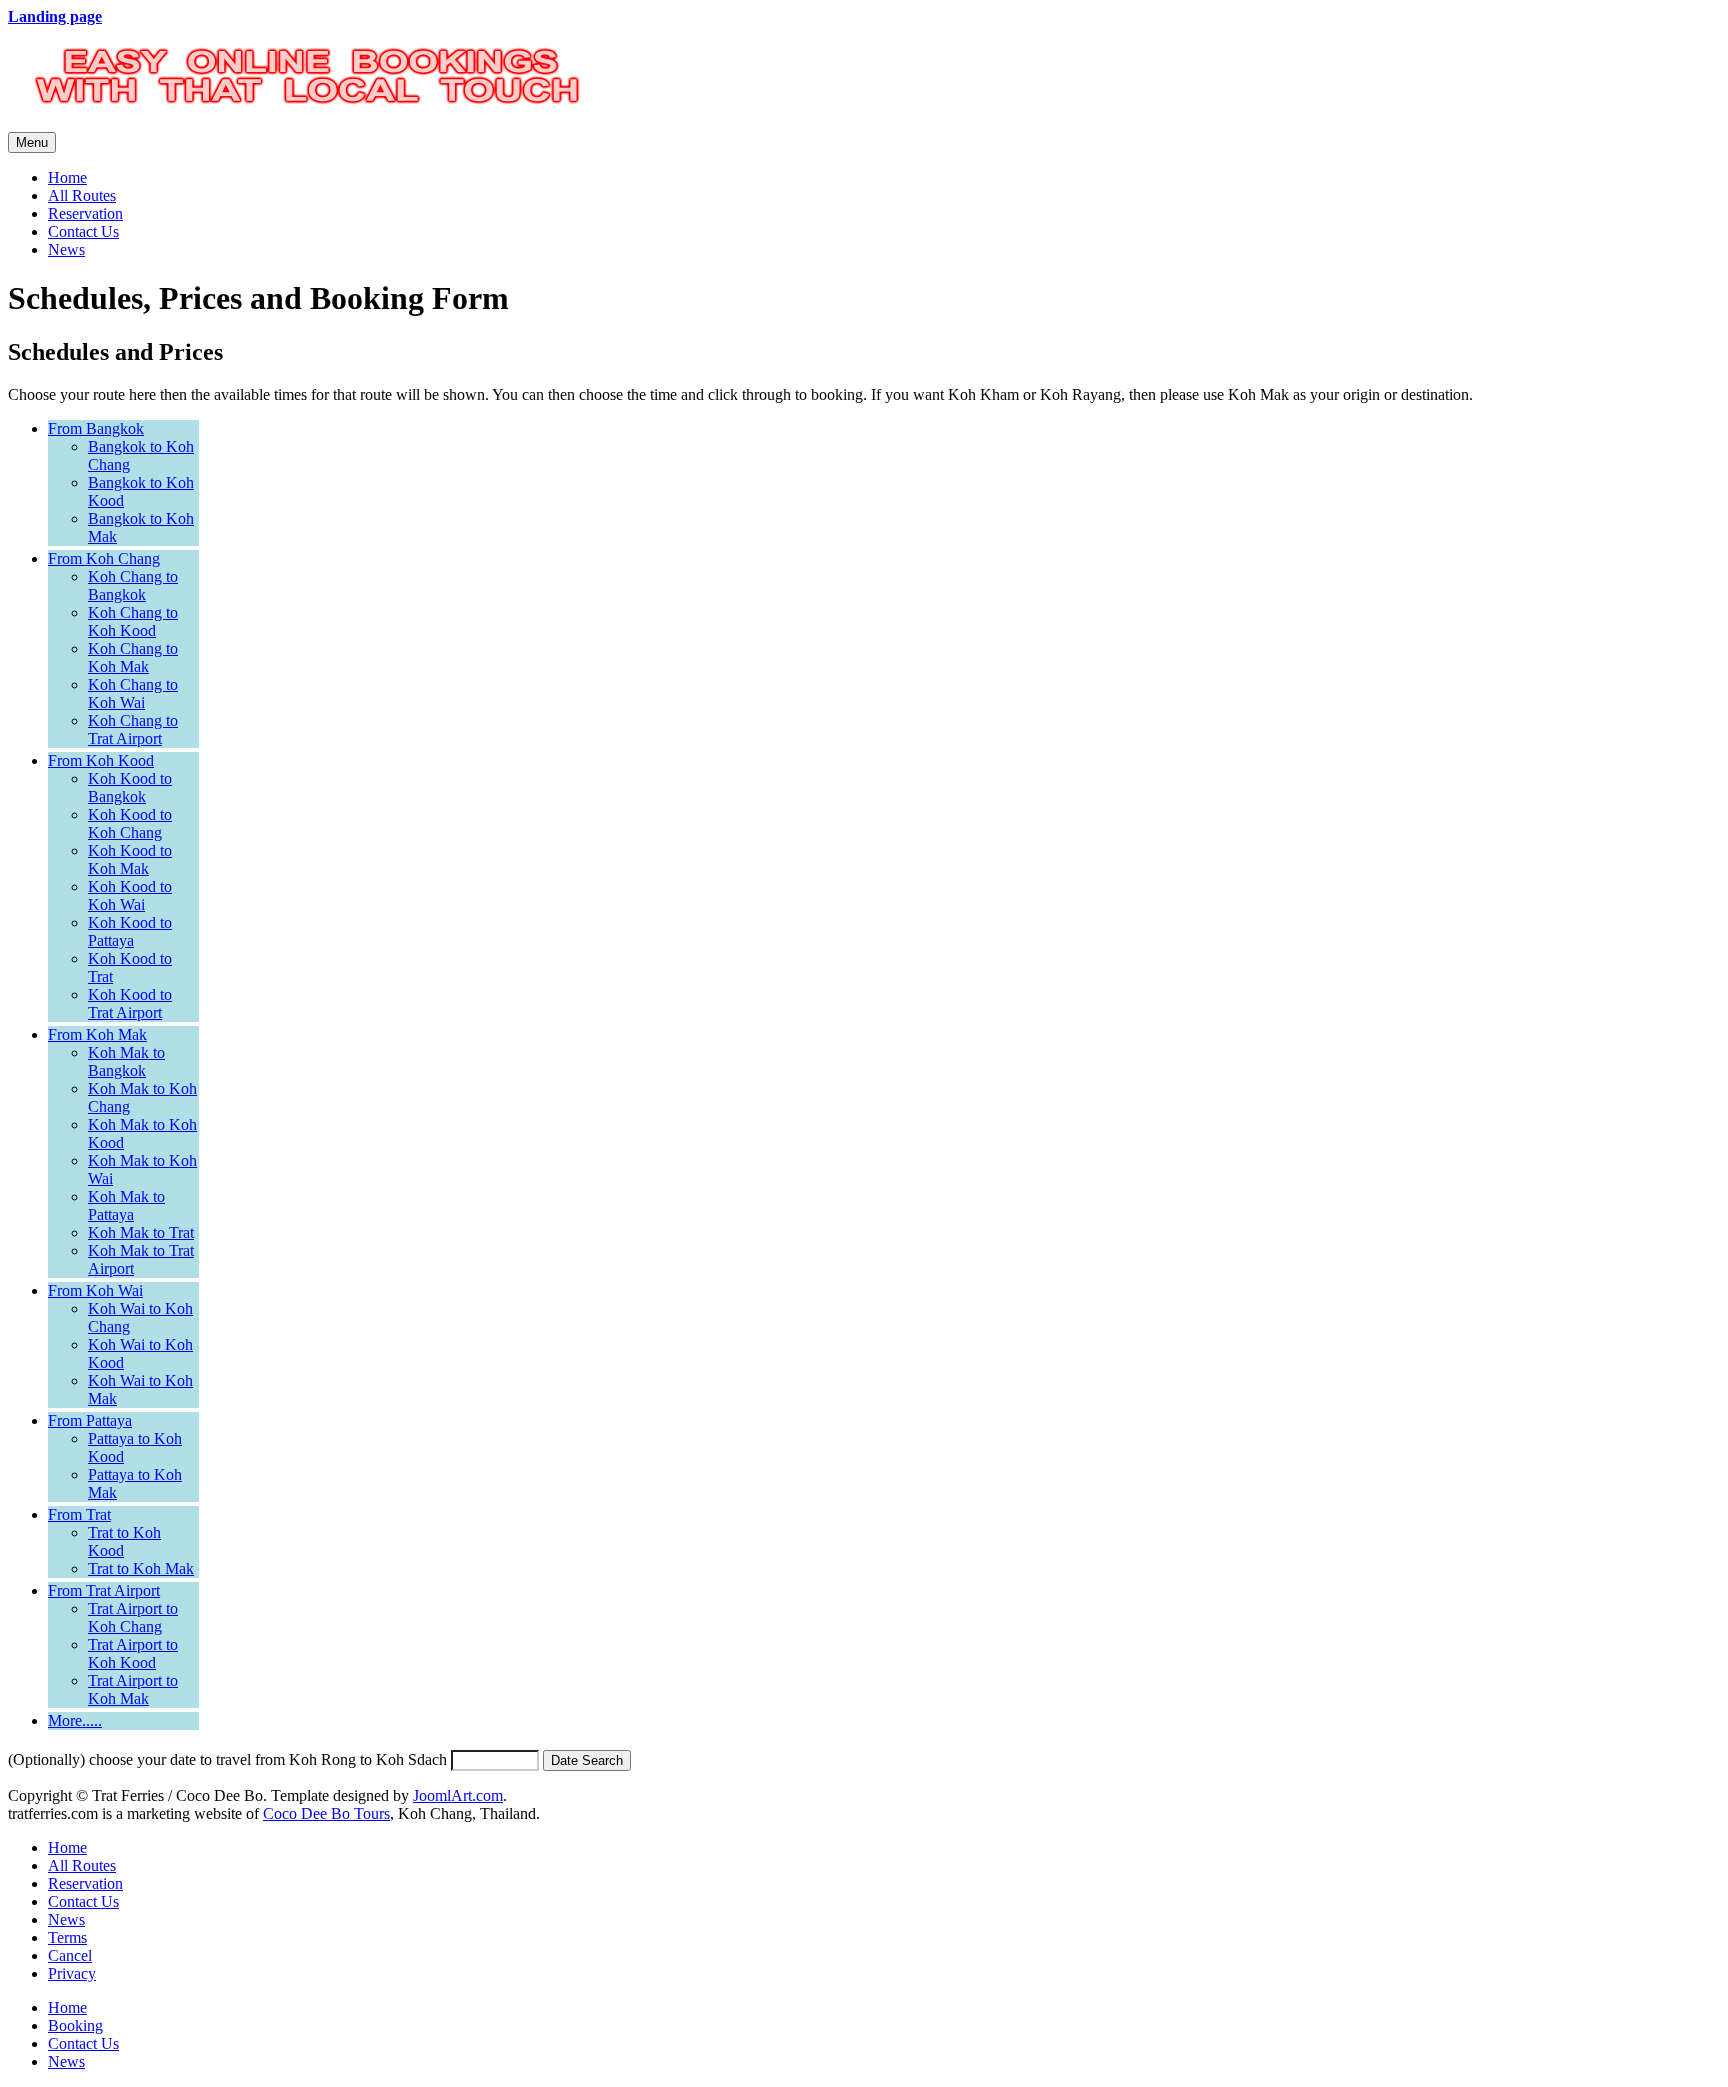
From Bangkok (96, 428)
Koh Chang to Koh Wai (133, 693)
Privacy (72, 1973)
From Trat (79, 1514)
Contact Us (83, 231)
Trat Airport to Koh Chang (133, 1617)
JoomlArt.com (458, 1795)
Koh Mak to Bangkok (126, 1061)
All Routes (82, 195)
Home (67, 177)
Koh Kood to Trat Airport (130, 1003)
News (66, 249)
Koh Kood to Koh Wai (130, 895)
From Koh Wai (95, 1290)
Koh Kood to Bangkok (130, 787)
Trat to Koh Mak (141, 1568)
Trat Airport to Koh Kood (133, 1653)
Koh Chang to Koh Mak (133, 657)
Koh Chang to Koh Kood (133, 621)
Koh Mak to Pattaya (126, 1205)
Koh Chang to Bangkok (133, 585)
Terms (67, 1937)
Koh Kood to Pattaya (130, 931)
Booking (75, 2025)
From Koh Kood (101, 760)
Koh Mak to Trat (141, 1232)
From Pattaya (90, 1420)
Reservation (85, 213)
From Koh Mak (97, 1034)
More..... (75, 1720)
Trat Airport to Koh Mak (133, 1689)
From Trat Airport (104, 1590)
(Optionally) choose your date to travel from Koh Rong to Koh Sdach (227, 1759)
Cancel (70, 1955)
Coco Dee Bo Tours (326, 1813)
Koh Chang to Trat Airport (133, 729)
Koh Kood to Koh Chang (130, 823)
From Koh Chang (104, 558)
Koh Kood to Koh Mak (130, 859)
